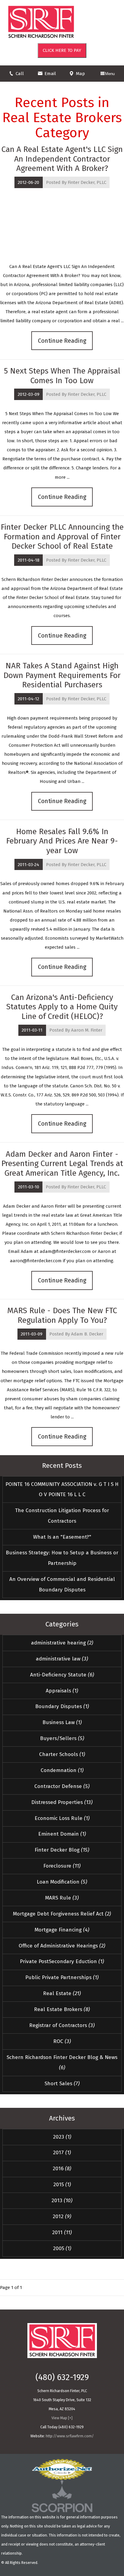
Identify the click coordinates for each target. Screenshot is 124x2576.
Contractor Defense (62, 1786)
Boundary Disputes (62, 1706)
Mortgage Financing (62, 1930)
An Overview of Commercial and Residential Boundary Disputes (62, 1584)
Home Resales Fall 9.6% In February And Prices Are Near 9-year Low (62, 841)
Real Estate (62, 1993)
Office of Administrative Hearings (62, 1946)
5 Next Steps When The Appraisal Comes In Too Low (62, 376)
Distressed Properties (62, 1802)
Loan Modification (62, 1882)
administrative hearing (62, 1643)
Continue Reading (62, 341)
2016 (62, 2169)
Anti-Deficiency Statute (62, 1675)
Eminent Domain (62, 1834)
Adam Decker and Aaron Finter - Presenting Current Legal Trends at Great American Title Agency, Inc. (62, 1163)
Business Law (62, 1722)
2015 (62, 2185)
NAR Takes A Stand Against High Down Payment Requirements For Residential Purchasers (62, 675)
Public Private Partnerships (62, 1977)
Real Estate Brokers (62, 2009)
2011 (62, 2232)
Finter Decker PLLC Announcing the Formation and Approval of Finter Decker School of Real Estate (62, 536)
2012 (62, 2217)
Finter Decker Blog (62, 1850)
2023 (62, 2137)
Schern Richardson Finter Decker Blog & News (62, 2063)
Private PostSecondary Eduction (62, 1961)
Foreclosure (62, 1866)
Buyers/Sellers (62, 1738)
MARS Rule (62, 1898)
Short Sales (62, 2084)
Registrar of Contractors (62, 2025)
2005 (62, 2248)
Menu (110, 74)
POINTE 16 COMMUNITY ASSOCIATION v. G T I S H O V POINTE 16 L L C (62, 1490)
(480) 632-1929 (62, 2377)
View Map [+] (62, 2418)
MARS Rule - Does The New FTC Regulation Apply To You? (62, 1315)
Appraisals (62, 1691)
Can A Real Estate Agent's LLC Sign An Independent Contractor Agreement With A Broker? (62, 159)
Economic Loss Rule (62, 1818)
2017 (62, 2153)
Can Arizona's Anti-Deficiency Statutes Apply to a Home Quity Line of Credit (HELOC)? (62, 1007)
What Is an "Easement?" (62, 1537)
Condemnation (62, 1770)
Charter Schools (62, 1754)
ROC (62, 2041)
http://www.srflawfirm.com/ (70, 2436)
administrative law (62, 1659)
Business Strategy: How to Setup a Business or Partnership (62, 1558)
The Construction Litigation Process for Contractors (62, 1516)
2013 (62, 2201)
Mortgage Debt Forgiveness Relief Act (62, 1914)
